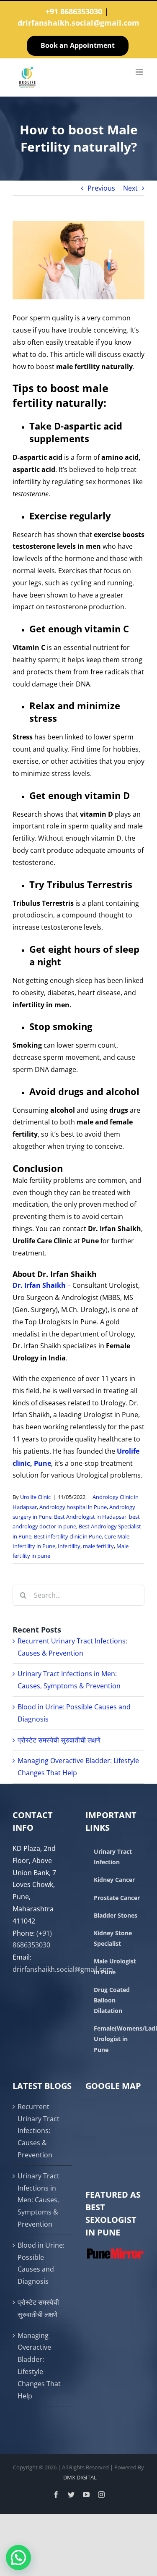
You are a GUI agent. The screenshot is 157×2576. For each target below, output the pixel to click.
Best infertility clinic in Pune (68, 1536)
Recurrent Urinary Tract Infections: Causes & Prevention (39, 2131)
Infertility (69, 1546)
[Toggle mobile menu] (140, 72)
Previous (101, 188)
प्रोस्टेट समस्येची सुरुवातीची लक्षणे (59, 1740)
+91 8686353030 (74, 11)
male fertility (98, 1546)
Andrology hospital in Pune (73, 1507)
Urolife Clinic (35, 1497)
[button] (18, 2558)
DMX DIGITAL (80, 2477)
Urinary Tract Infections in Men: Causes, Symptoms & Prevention (39, 2200)
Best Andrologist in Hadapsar (90, 1517)
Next (130, 188)
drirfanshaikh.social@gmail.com (78, 23)
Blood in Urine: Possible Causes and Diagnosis (41, 2263)
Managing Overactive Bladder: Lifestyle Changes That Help (39, 2366)
